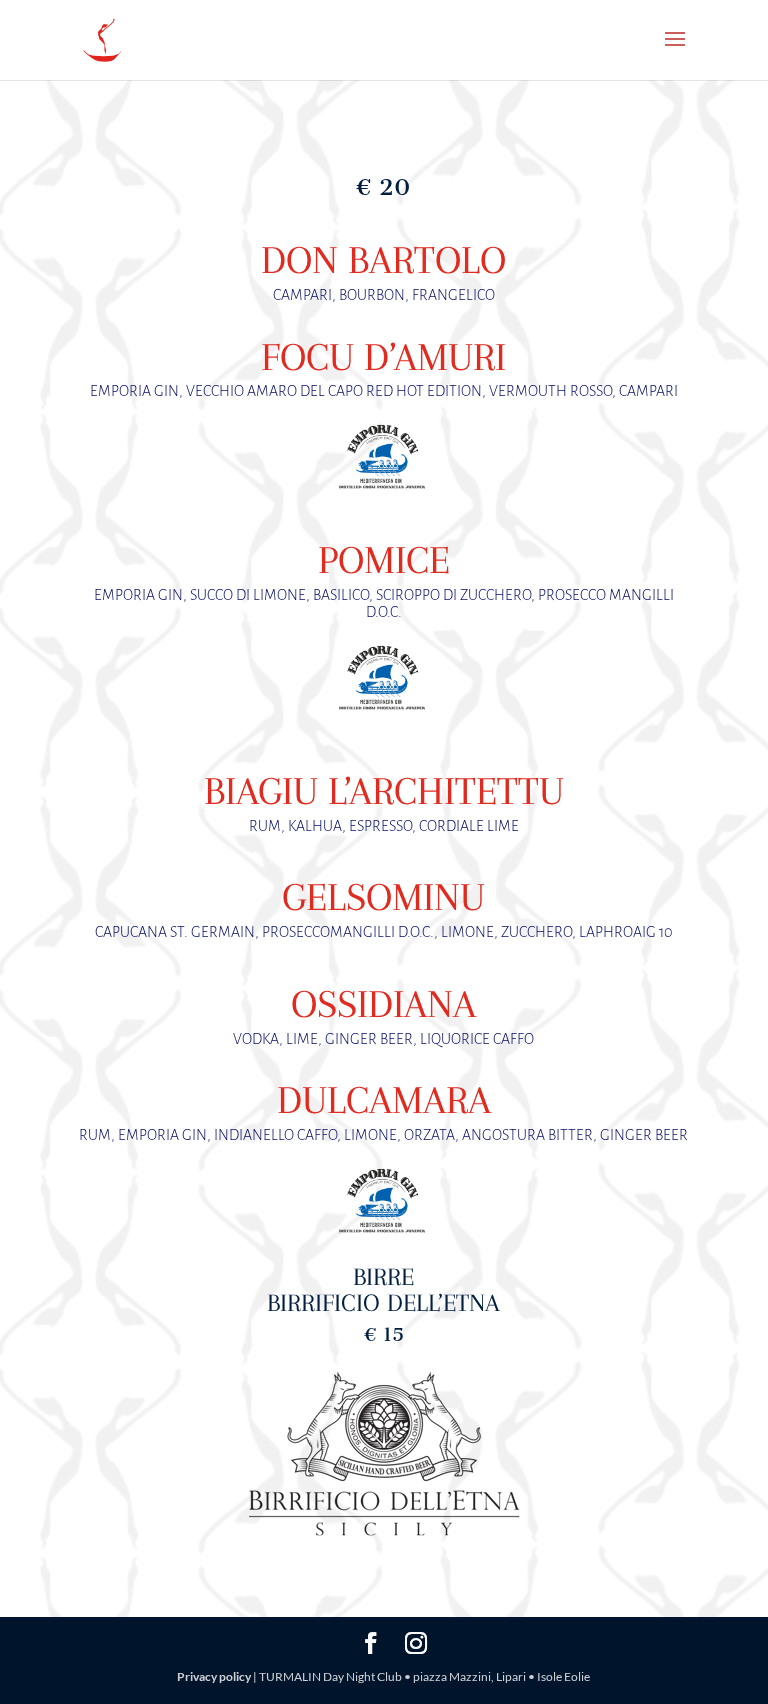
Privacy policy (214, 1676)
